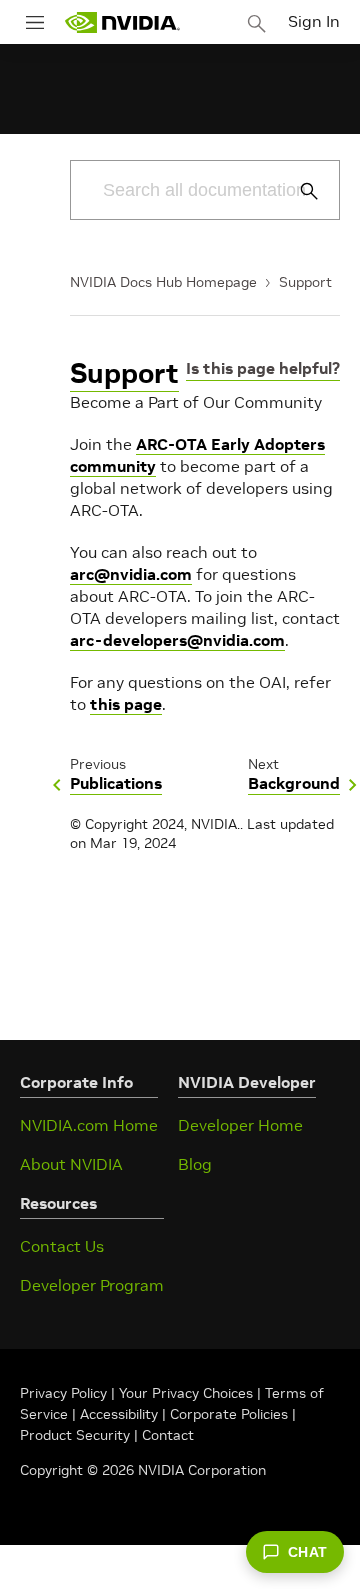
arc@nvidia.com (131, 574)
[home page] (122, 22)
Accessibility (119, 1414)
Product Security (75, 1435)
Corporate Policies (229, 1414)
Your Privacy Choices (186, 1393)
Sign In (314, 21)
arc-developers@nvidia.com (177, 640)
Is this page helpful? (263, 368)
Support (305, 282)
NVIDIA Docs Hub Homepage (163, 282)
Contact (168, 1435)
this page (126, 704)
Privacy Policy (65, 1393)
